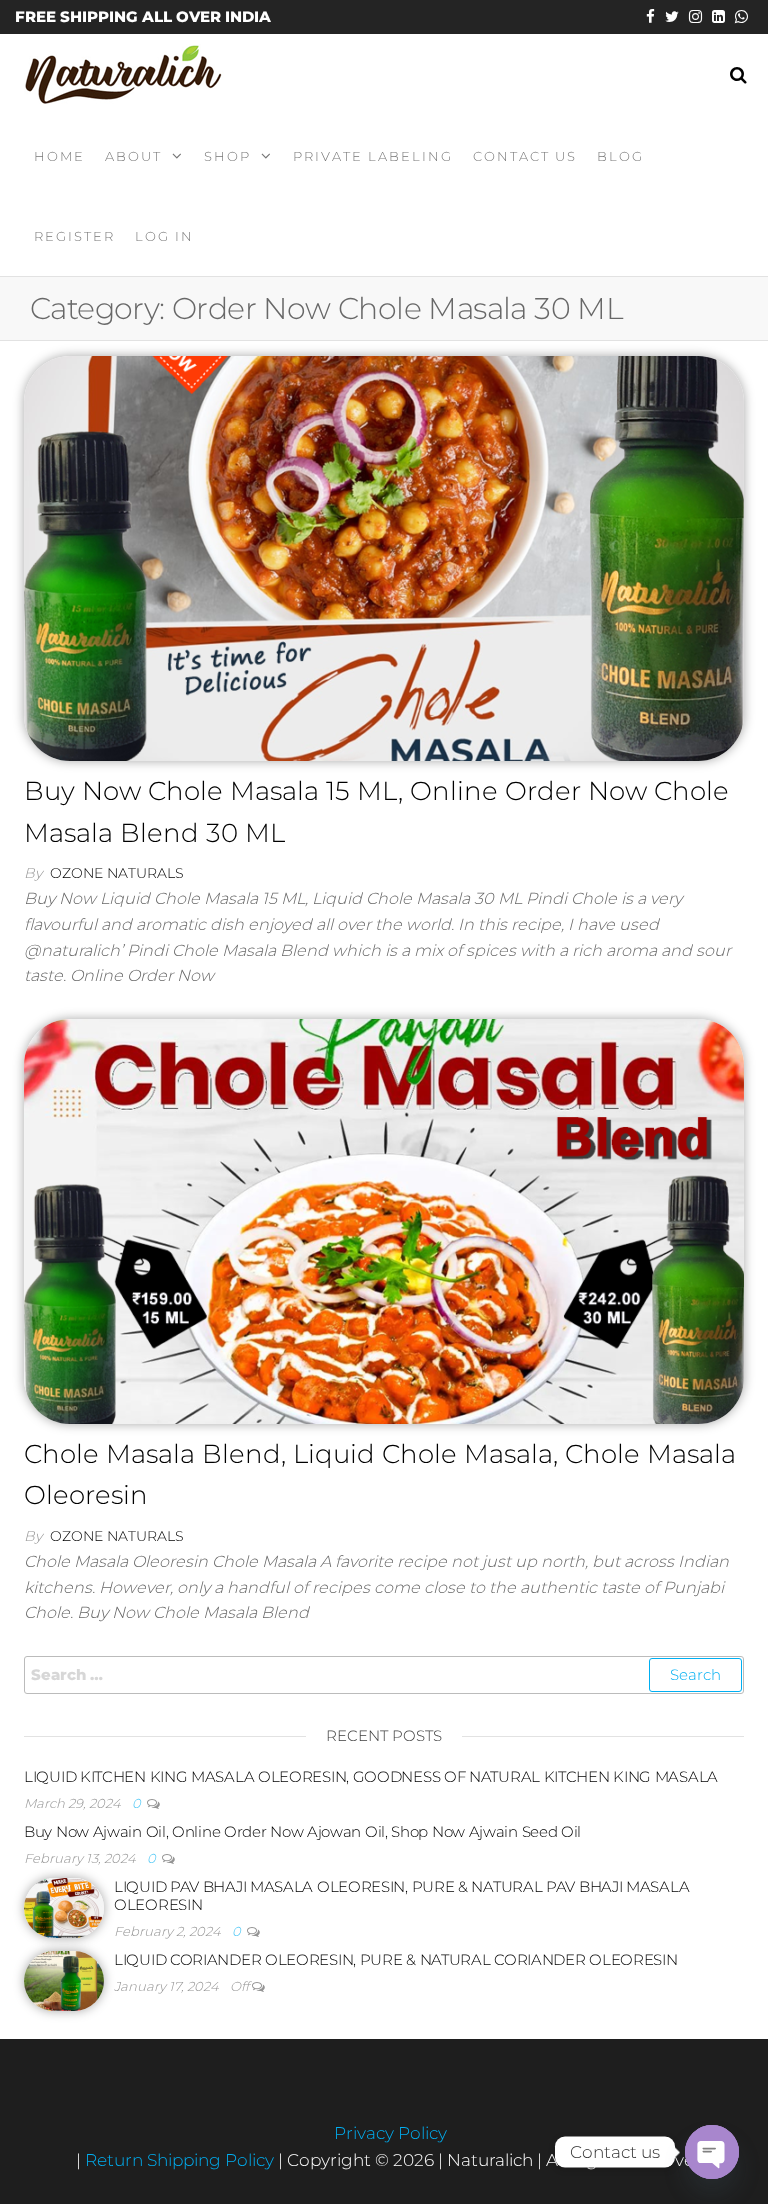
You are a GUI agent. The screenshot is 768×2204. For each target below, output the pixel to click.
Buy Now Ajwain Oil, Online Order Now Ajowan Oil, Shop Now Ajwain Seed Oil (302, 1831)
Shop (227, 156)
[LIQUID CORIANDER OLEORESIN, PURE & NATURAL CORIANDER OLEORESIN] (64, 1979)
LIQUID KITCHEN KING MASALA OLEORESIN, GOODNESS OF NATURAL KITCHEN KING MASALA (371, 1776)
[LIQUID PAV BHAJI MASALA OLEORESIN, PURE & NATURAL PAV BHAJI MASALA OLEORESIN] (64, 1906)
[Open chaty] (712, 2152)
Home (59, 156)
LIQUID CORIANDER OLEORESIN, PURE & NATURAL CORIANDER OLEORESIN (395, 1959)
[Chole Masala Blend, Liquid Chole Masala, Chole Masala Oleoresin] (384, 1220)
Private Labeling (373, 156)
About (133, 156)
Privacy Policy (390, 2133)
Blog (620, 156)
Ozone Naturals (117, 873)
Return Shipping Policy (181, 2160)
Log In (164, 236)
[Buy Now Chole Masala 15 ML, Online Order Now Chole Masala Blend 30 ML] (384, 557)
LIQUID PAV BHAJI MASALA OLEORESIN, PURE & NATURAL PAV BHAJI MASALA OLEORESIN (401, 1895)
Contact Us (525, 156)
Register (74, 236)
